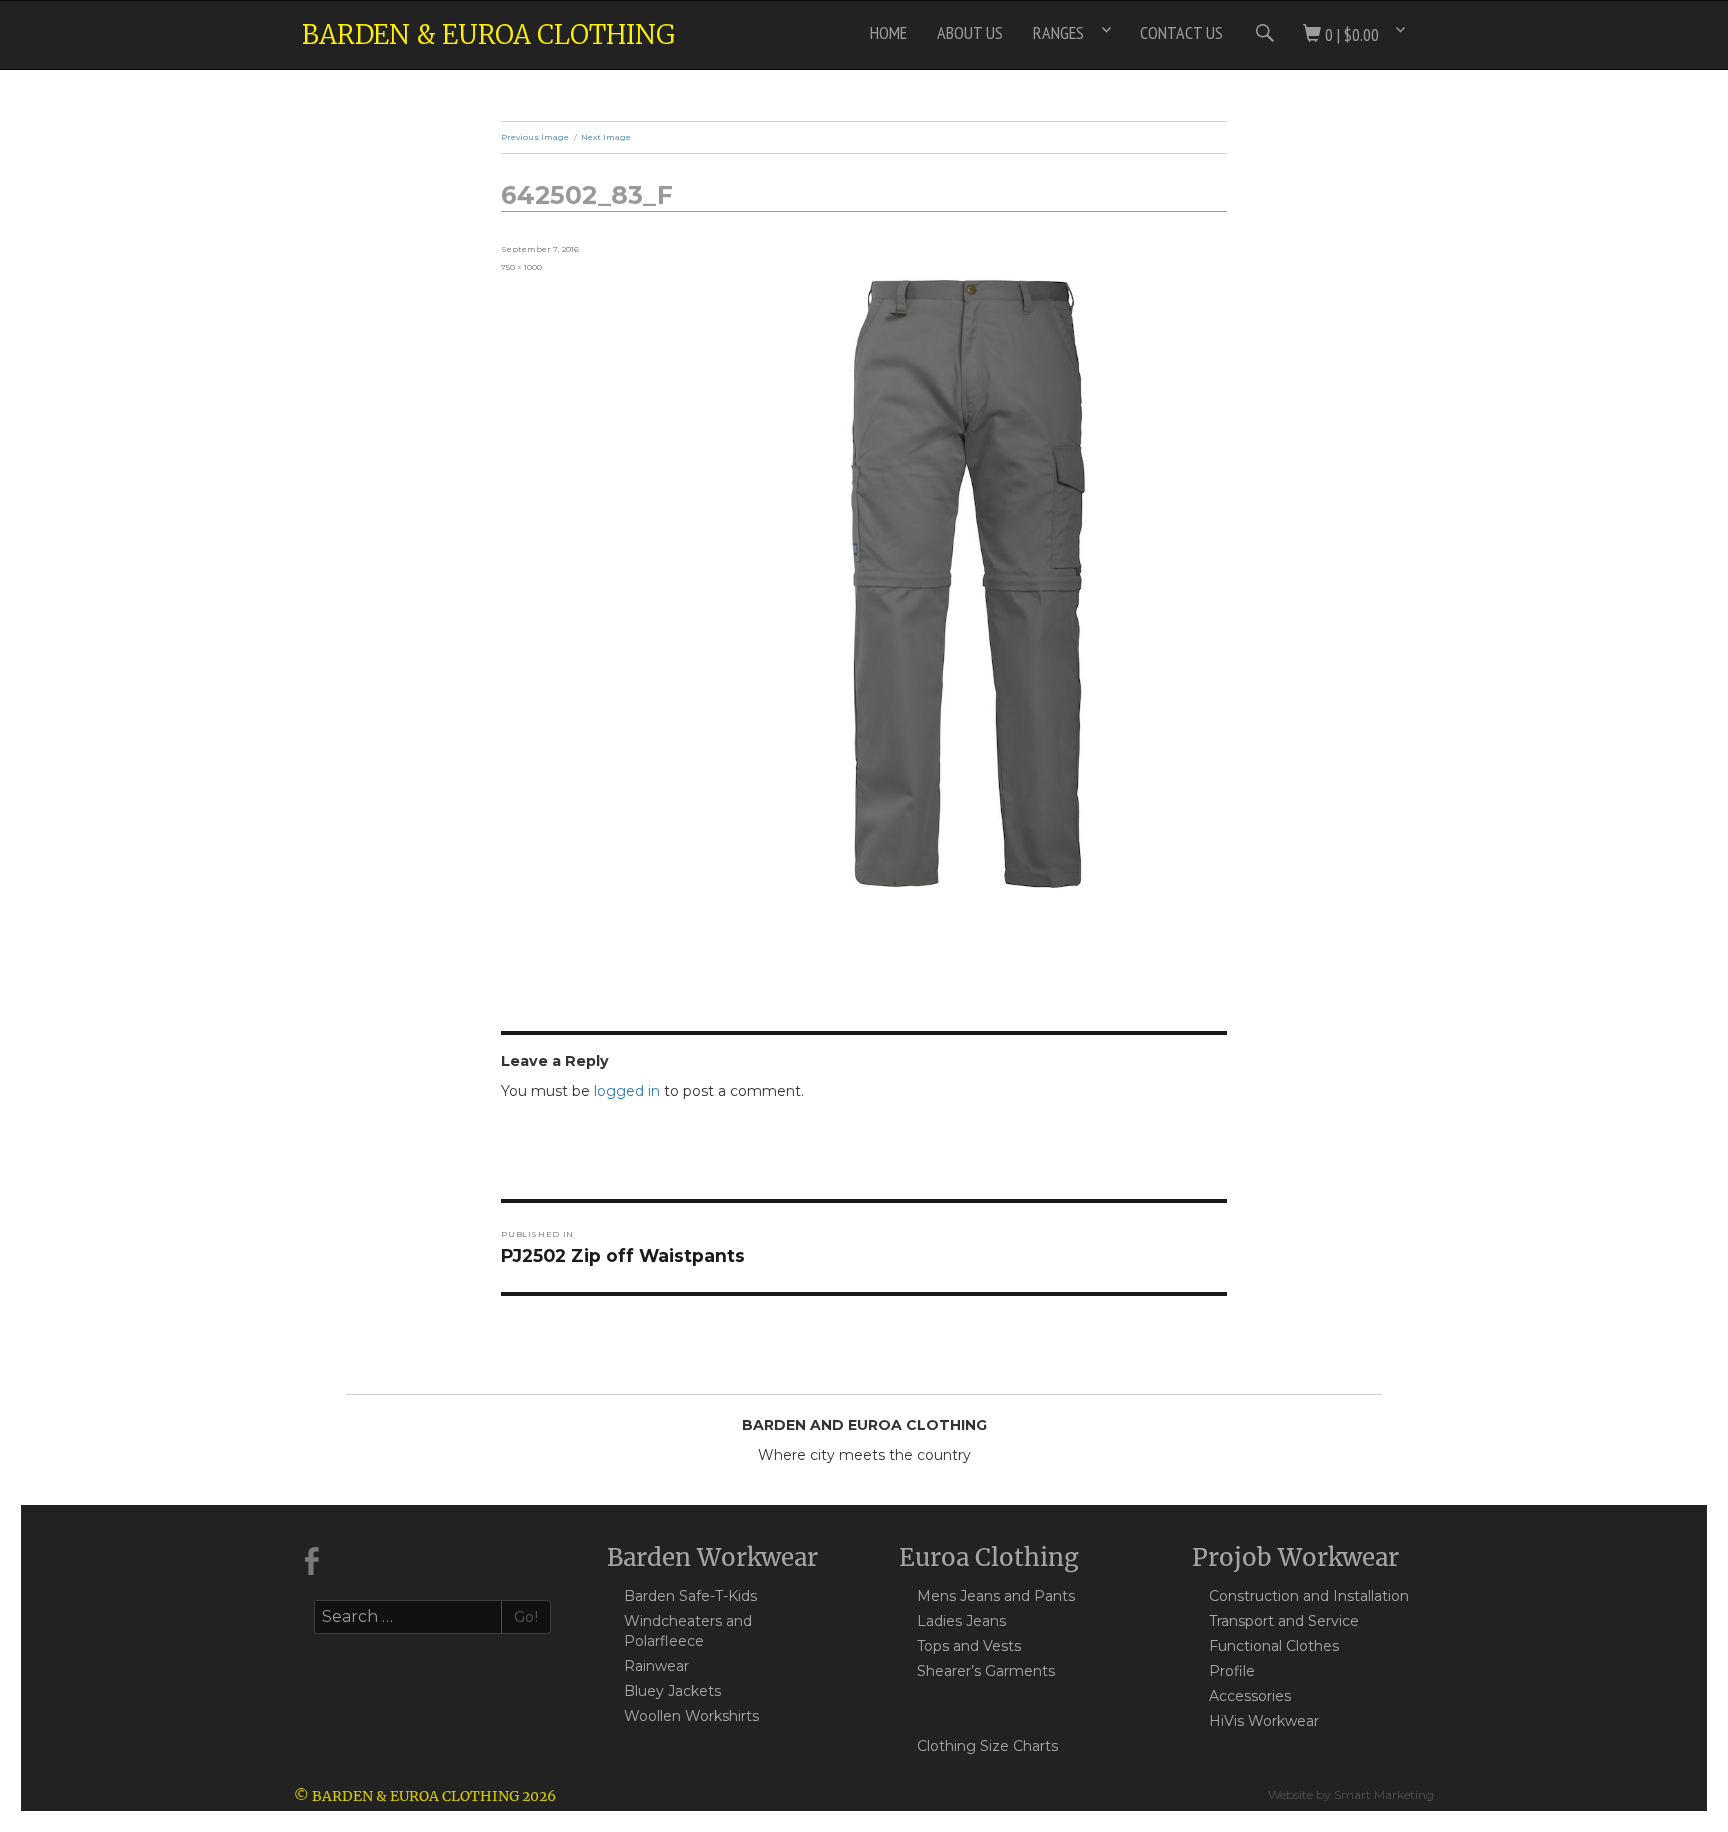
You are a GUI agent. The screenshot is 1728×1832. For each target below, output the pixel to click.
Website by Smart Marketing (1351, 1794)
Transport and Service (1284, 1621)
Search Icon (1263, 33)
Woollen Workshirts (691, 1716)
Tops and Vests (969, 1646)
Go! (526, 1617)
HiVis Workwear (1264, 1721)
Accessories (1250, 1696)
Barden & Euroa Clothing (488, 34)
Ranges (1058, 32)
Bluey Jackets (672, 1691)
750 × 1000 (521, 267)
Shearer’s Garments (986, 1671)
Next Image (606, 137)
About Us (970, 32)
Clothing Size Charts (987, 1746)
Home (888, 32)
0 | (1350, 34)
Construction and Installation (1309, 1596)
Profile (1232, 1671)
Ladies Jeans (961, 1621)
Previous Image (535, 137)
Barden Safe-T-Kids (690, 1596)
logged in (627, 1091)
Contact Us (1181, 32)
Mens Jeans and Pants (996, 1596)
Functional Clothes (1274, 1646)
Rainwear (656, 1666)
